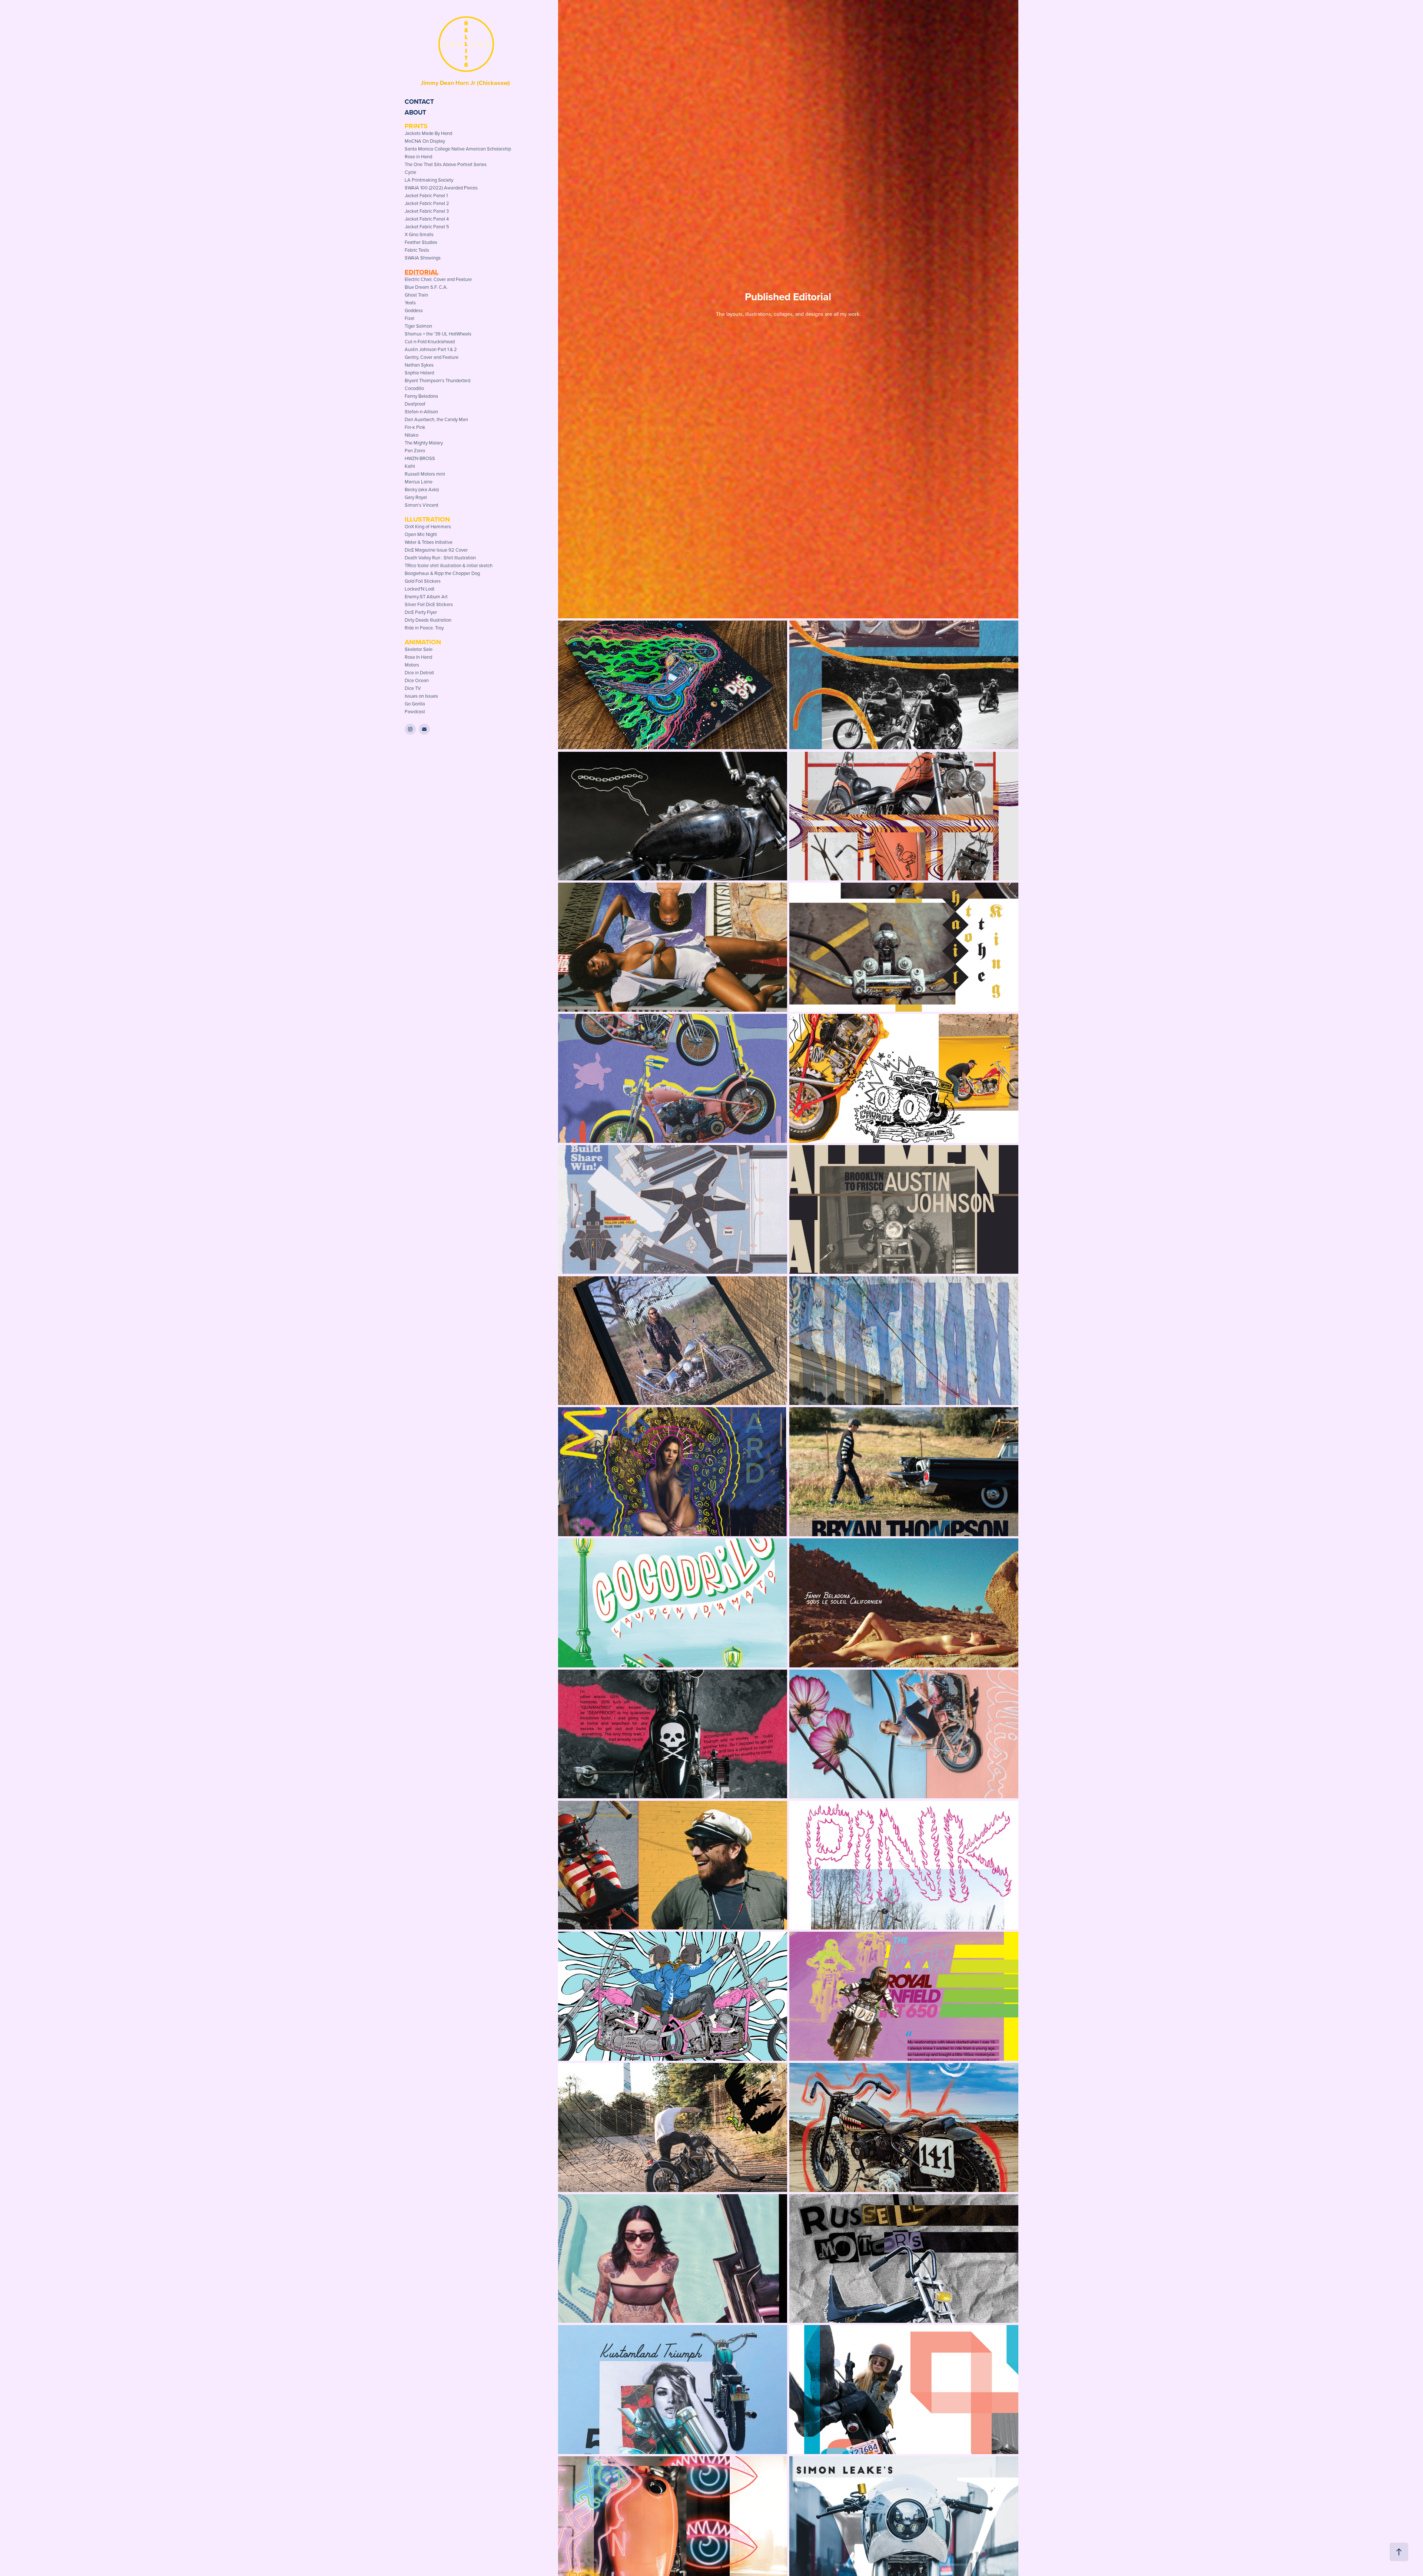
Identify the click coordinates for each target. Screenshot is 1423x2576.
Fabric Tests (417, 250)
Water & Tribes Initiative (429, 542)
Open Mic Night (421, 534)
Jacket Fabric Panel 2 (427, 203)
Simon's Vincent (422, 505)
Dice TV (413, 688)
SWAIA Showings (423, 258)
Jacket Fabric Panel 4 (427, 219)
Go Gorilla (415, 704)
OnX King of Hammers (428, 526)
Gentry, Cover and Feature (432, 357)
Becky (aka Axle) (422, 489)
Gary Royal (416, 497)
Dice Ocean (417, 680)
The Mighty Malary (424, 443)
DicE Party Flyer (421, 612)
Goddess (414, 310)
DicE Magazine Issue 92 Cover (436, 550)
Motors (412, 665)
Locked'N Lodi (419, 589)
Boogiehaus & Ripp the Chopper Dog (442, 573)
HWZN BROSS (420, 458)
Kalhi (410, 466)
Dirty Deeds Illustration (428, 620)
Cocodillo (414, 388)
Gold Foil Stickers (423, 581)
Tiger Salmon (418, 326)
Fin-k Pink (415, 427)
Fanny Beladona (421, 396)
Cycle (410, 172)
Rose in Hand (418, 156)
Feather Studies (421, 242)
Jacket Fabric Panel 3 (427, 211)
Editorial (422, 272)
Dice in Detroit (419, 672)
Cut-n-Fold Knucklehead (430, 341)
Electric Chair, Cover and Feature (438, 279)
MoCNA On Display (425, 141)
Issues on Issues (421, 696)
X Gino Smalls (419, 234)
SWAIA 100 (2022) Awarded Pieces (441, 188)
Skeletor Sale (419, 649)
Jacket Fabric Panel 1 (426, 195)
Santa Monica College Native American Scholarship (458, 149)
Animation (423, 642)
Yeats (410, 302)
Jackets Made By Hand (428, 133)
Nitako (412, 435)
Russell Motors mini (425, 474)
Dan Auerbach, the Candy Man (436, 419)
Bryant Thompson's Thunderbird (437, 380)
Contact (419, 102)
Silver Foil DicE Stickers (429, 604)
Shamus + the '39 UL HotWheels (438, 334)
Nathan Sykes (419, 365)
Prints (416, 126)
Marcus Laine (419, 482)
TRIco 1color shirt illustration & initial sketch (449, 565)
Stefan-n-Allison (421, 411)
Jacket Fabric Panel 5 (427, 226)
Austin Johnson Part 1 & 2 (431, 349)
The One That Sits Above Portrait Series (446, 164)
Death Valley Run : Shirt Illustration (440, 558)
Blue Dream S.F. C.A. (426, 287)
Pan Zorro (415, 450)
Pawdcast (415, 711)
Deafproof (415, 404)
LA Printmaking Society (429, 180)
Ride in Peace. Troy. (424, 628)
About (415, 112)
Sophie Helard (419, 373)
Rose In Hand (418, 657)
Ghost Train (416, 295)
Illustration (427, 519)
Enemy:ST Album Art (426, 596)
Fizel (409, 318)
